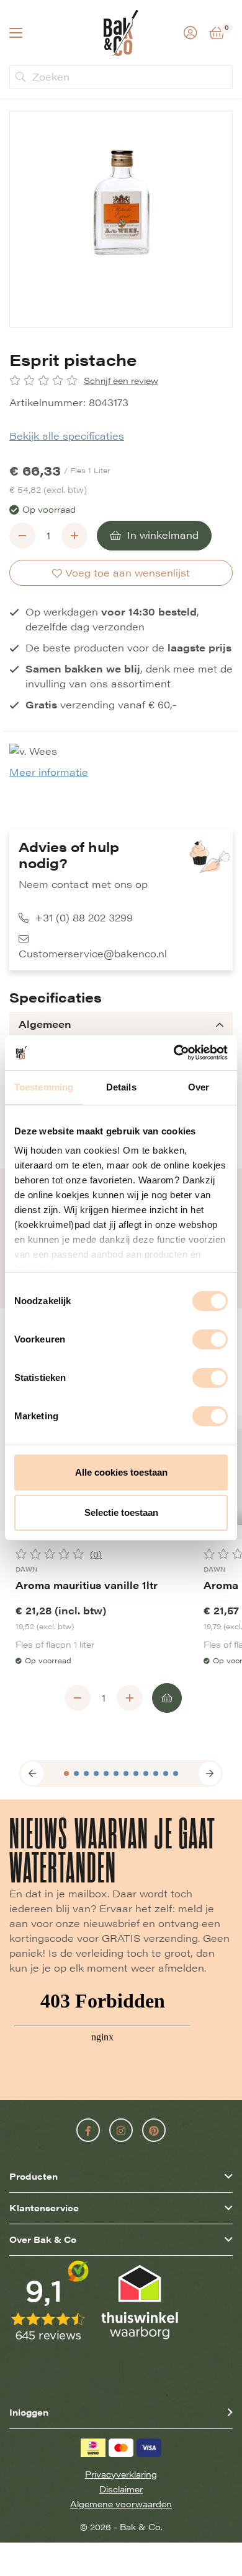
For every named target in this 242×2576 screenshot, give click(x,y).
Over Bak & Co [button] (43, 2239)
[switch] (210, 1339)
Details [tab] (121, 1087)
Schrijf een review (121, 381)
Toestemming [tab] (44, 1087)
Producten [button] (34, 2176)
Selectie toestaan (121, 1512)
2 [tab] (76, 1773)
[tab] (121, 1024)
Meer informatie (49, 772)
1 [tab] (66, 1773)
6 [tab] (116, 1773)
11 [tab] (166, 1773)
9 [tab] (146, 1773)
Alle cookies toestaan (121, 1472)
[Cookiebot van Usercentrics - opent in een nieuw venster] (174, 1053)
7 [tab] (126, 1773)
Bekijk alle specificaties (67, 436)
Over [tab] (199, 1087)
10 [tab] (156, 1773)
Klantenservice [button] (44, 2208)
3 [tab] (86, 1773)
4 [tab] (96, 1773)
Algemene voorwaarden (121, 2504)
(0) (96, 1554)
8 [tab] (136, 1773)
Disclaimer (121, 2489)
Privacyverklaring (121, 2474)
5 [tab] (106, 1773)
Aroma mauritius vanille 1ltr (87, 1585)
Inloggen (29, 2412)
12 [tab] (176, 1773)
